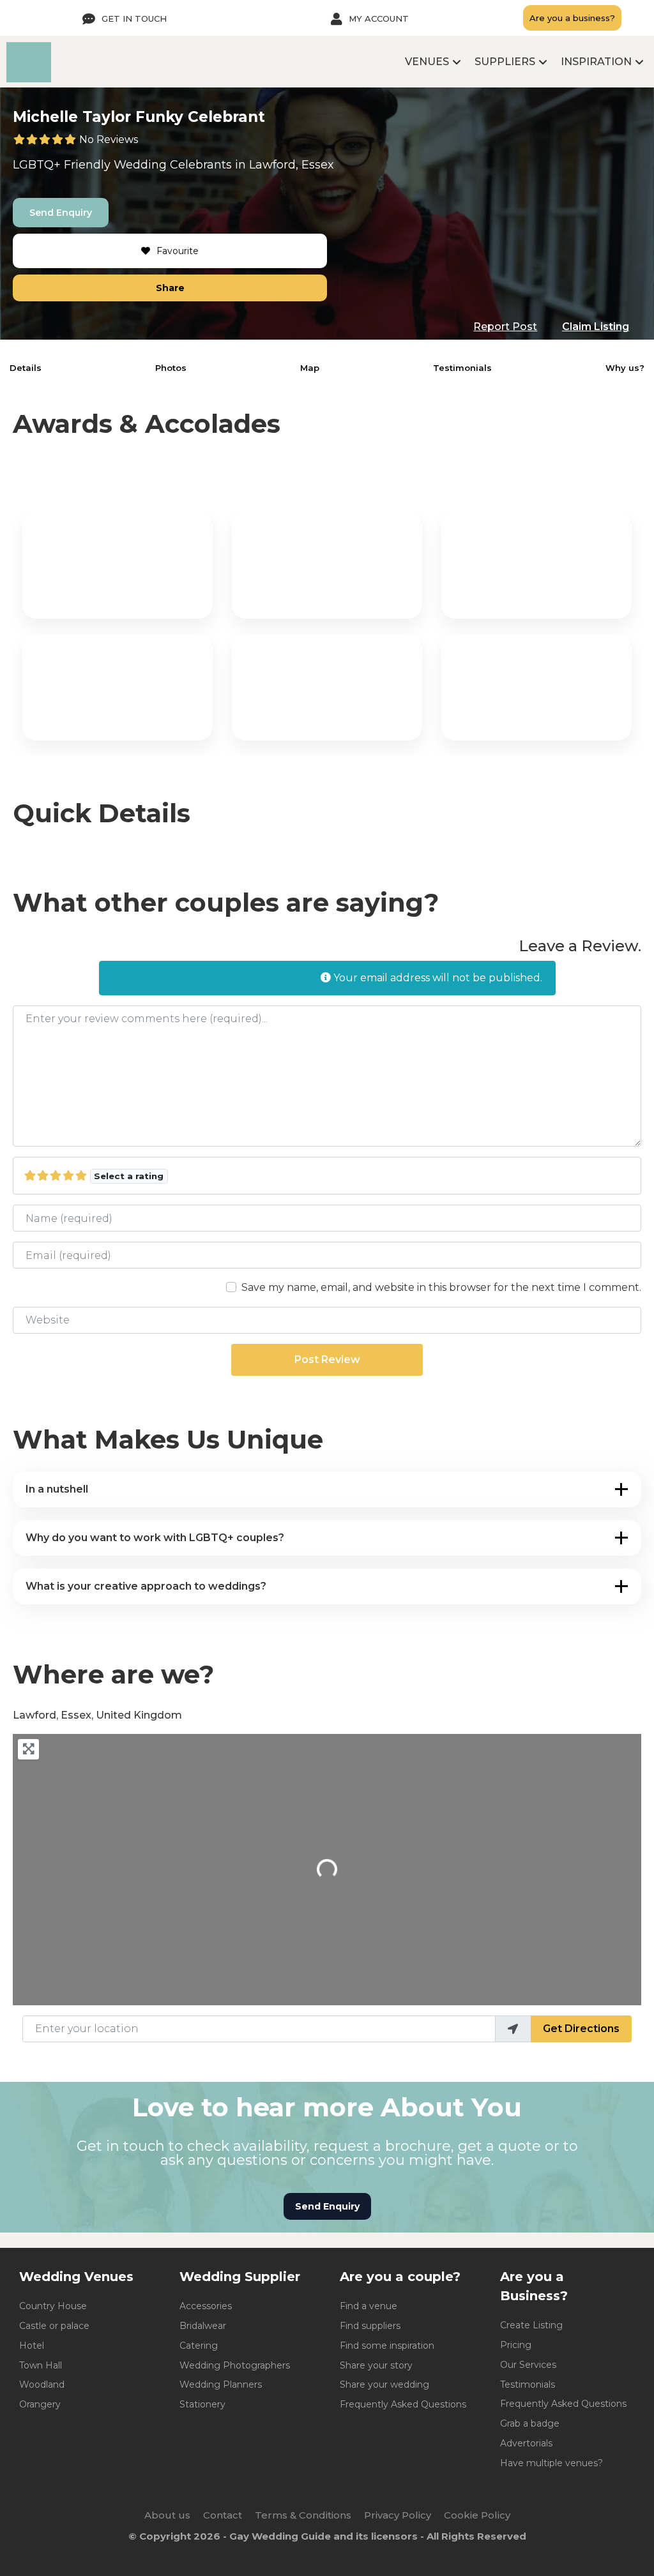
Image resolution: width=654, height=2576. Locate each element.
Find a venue (369, 2306)
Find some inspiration (387, 2346)
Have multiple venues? (551, 2463)
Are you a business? (572, 18)
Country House (53, 2306)
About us (167, 2515)
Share (170, 288)
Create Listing (531, 2325)
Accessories (206, 2306)
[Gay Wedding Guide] (29, 79)
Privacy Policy (398, 2515)
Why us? (625, 368)
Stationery (202, 2404)
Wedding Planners (221, 2384)
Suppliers (505, 62)
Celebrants (201, 165)
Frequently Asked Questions (403, 2404)
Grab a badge (530, 2423)
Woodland (42, 2384)
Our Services (528, 2365)
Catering (199, 2346)
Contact (223, 2515)
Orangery (40, 2404)
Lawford (272, 165)
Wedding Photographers (235, 2365)
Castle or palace (54, 2326)
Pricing (516, 2345)
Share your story (376, 2365)
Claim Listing (596, 327)
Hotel (32, 2346)
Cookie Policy (477, 2515)
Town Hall (41, 2365)
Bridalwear (203, 2326)
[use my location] (513, 2029)
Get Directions (581, 2029)
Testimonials (462, 368)
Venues (427, 62)
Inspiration (596, 62)
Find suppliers (370, 2326)
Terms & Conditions (303, 2515)
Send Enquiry (61, 213)
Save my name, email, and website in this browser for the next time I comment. (441, 1287)
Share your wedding (384, 2384)
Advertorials (526, 2443)
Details (26, 368)
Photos (171, 368)
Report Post (505, 327)
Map (310, 368)
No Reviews (109, 139)
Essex (318, 165)
